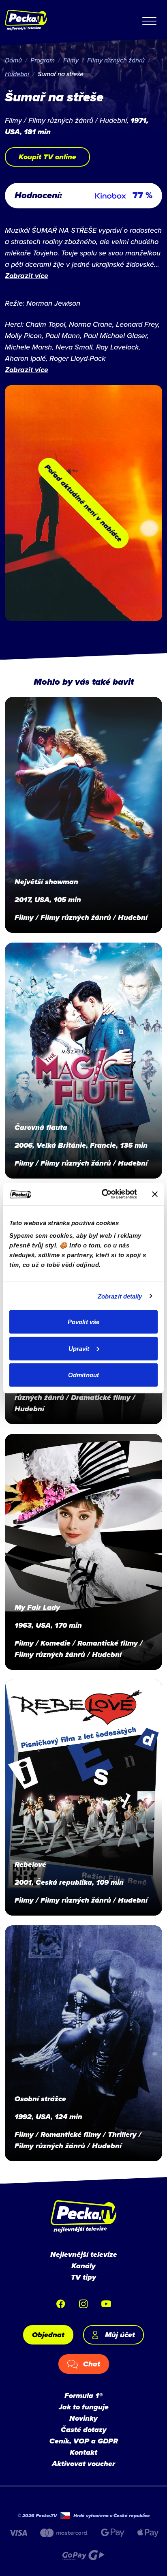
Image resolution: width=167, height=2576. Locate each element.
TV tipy (83, 2277)
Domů (13, 60)
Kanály (83, 2266)
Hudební (17, 74)
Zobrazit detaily (120, 1296)
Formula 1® (83, 2396)
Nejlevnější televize (84, 2255)
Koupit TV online (47, 157)
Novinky (83, 2418)
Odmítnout (83, 1375)
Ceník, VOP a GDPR (84, 2441)
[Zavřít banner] (155, 1194)
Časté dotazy (84, 2430)
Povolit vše (83, 1322)
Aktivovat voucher (83, 2464)
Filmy (71, 60)
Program (43, 60)
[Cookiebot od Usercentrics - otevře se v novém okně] (103, 1194)
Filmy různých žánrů (116, 60)
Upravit (79, 1348)
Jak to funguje (84, 2407)
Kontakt (83, 2452)
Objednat (48, 2335)
